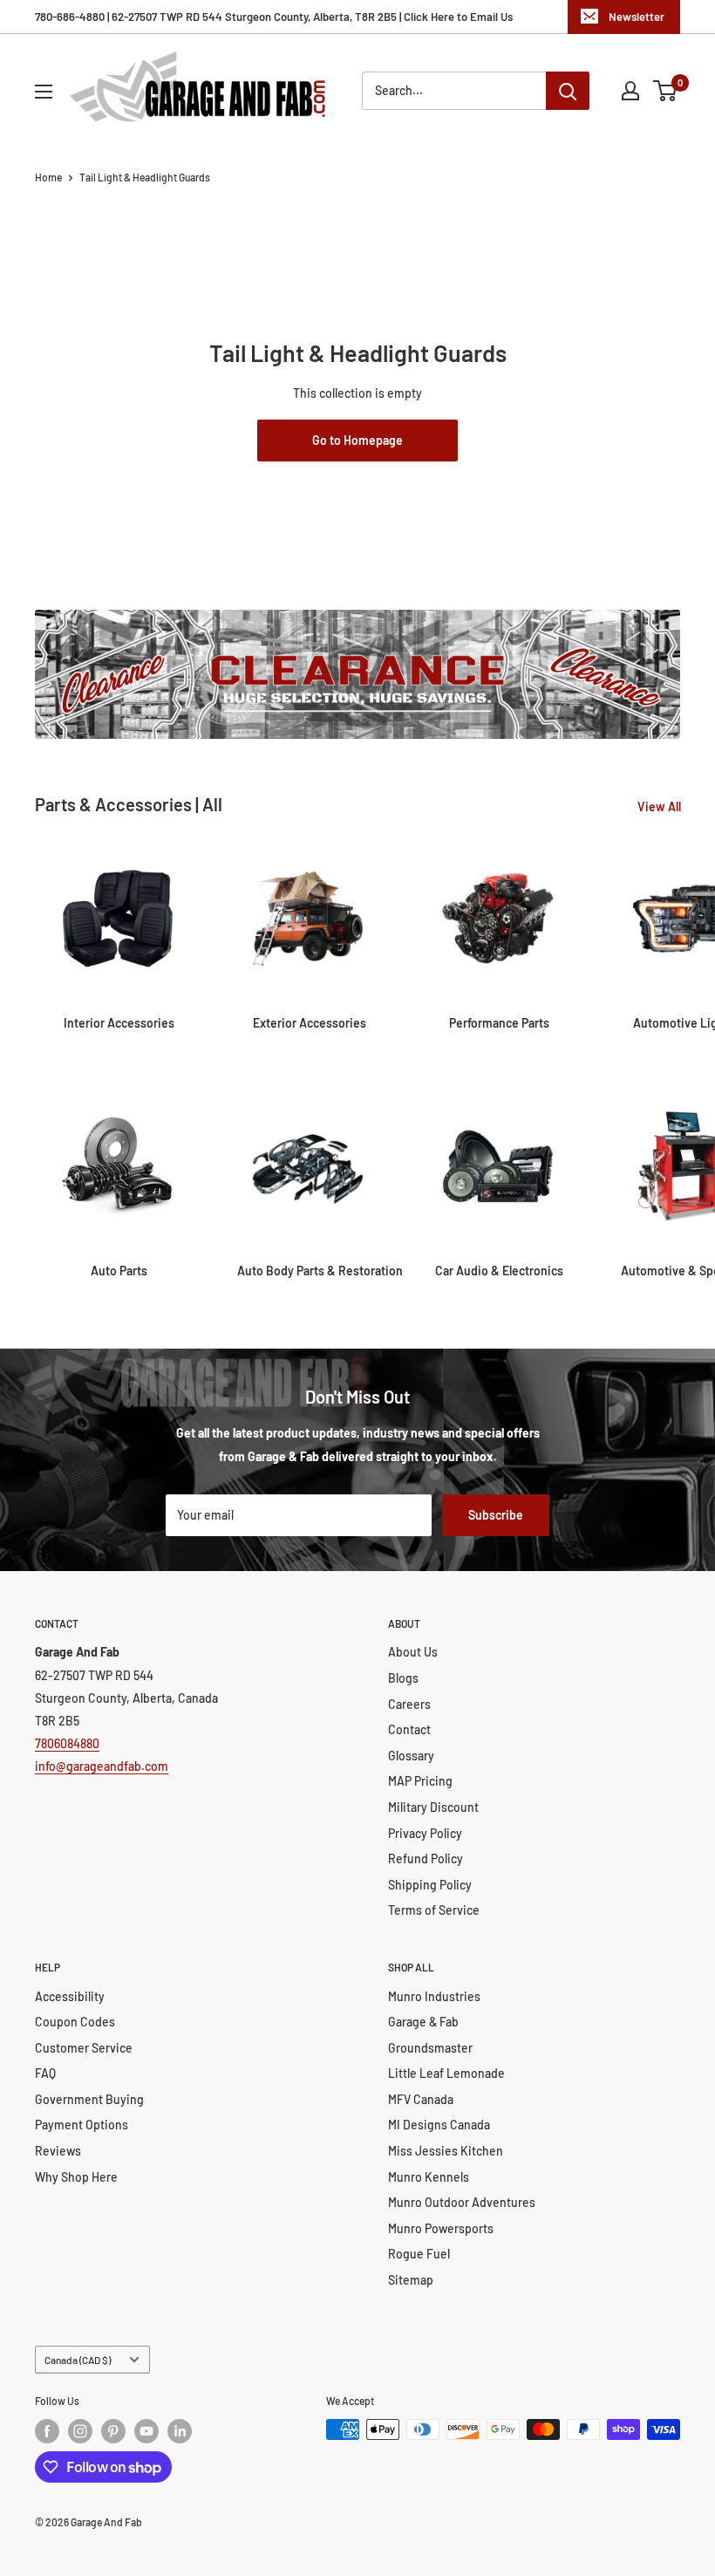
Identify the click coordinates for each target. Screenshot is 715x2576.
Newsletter (637, 17)
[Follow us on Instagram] (80, 2431)
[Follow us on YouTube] (146, 2431)
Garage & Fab (423, 2022)
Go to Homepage (357, 440)
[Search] (568, 91)
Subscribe (496, 1515)
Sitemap (411, 2280)
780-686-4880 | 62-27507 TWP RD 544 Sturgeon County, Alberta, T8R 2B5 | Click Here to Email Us (274, 17)
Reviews (58, 2151)
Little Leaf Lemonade (446, 2073)
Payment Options (82, 2125)
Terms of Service (434, 1910)
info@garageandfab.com (102, 1766)
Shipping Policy (430, 1885)
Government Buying (89, 2099)
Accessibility (70, 1996)
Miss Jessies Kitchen (446, 2151)
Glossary (411, 1756)
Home (48, 177)
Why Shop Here (76, 2177)
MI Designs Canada (439, 2125)
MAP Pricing (420, 1781)
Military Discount (433, 1807)
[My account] (630, 91)
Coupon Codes (75, 2022)
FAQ (45, 2073)
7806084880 (67, 1743)
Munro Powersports (441, 2228)
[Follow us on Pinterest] (113, 2431)
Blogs (403, 1678)
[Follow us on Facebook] (47, 2431)
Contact (409, 1729)
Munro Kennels (429, 2177)
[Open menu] (44, 92)
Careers (409, 1704)
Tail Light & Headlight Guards (145, 177)
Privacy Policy (425, 1833)
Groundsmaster (430, 2048)
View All (661, 806)
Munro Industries (434, 1996)
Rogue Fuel (419, 2254)
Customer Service (84, 2048)
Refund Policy (426, 1859)
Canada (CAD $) (78, 2360)
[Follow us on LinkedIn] (180, 2431)
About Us (413, 1652)
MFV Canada (421, 2099)
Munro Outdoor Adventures (462, 2202)
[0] (666, 91)
